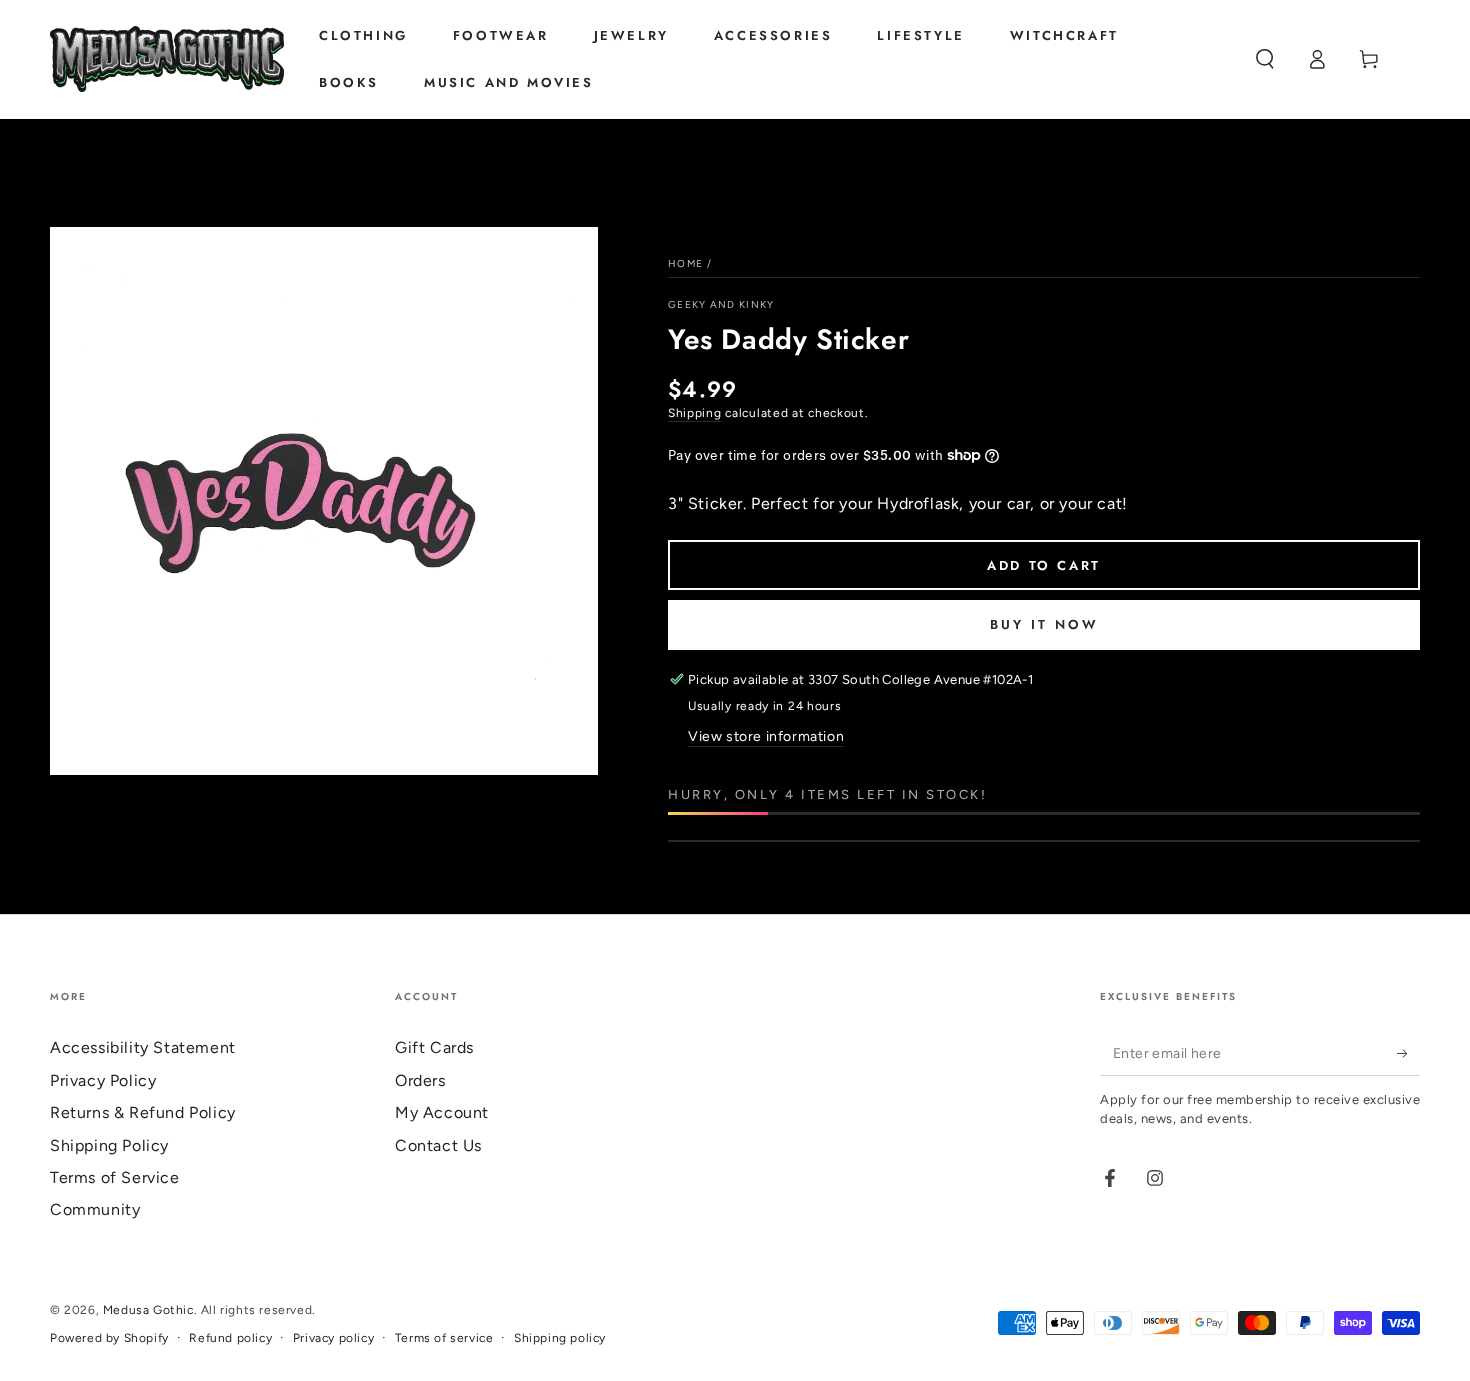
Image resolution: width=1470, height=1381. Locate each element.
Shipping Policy (109, 1145)
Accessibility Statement (143, 1047)
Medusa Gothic (148, 1310)
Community (95, 1209)
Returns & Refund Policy (143, 1112)
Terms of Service (115, 1177)
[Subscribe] (1408, 1053)
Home (685, 263)
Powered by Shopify (109, 1338)
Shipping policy (560, 1338)
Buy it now (1044, 624)
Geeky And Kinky (721, 304)
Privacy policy (333, 1338)
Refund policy (230, 1338)
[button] (1265, 59)
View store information (766, 736)
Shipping (695, 413)
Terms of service (444, 1338)
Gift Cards (434, 1047)
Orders (420, 1080)
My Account (442, 1112)
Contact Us (438, 1145)
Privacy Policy (103, 1080)
